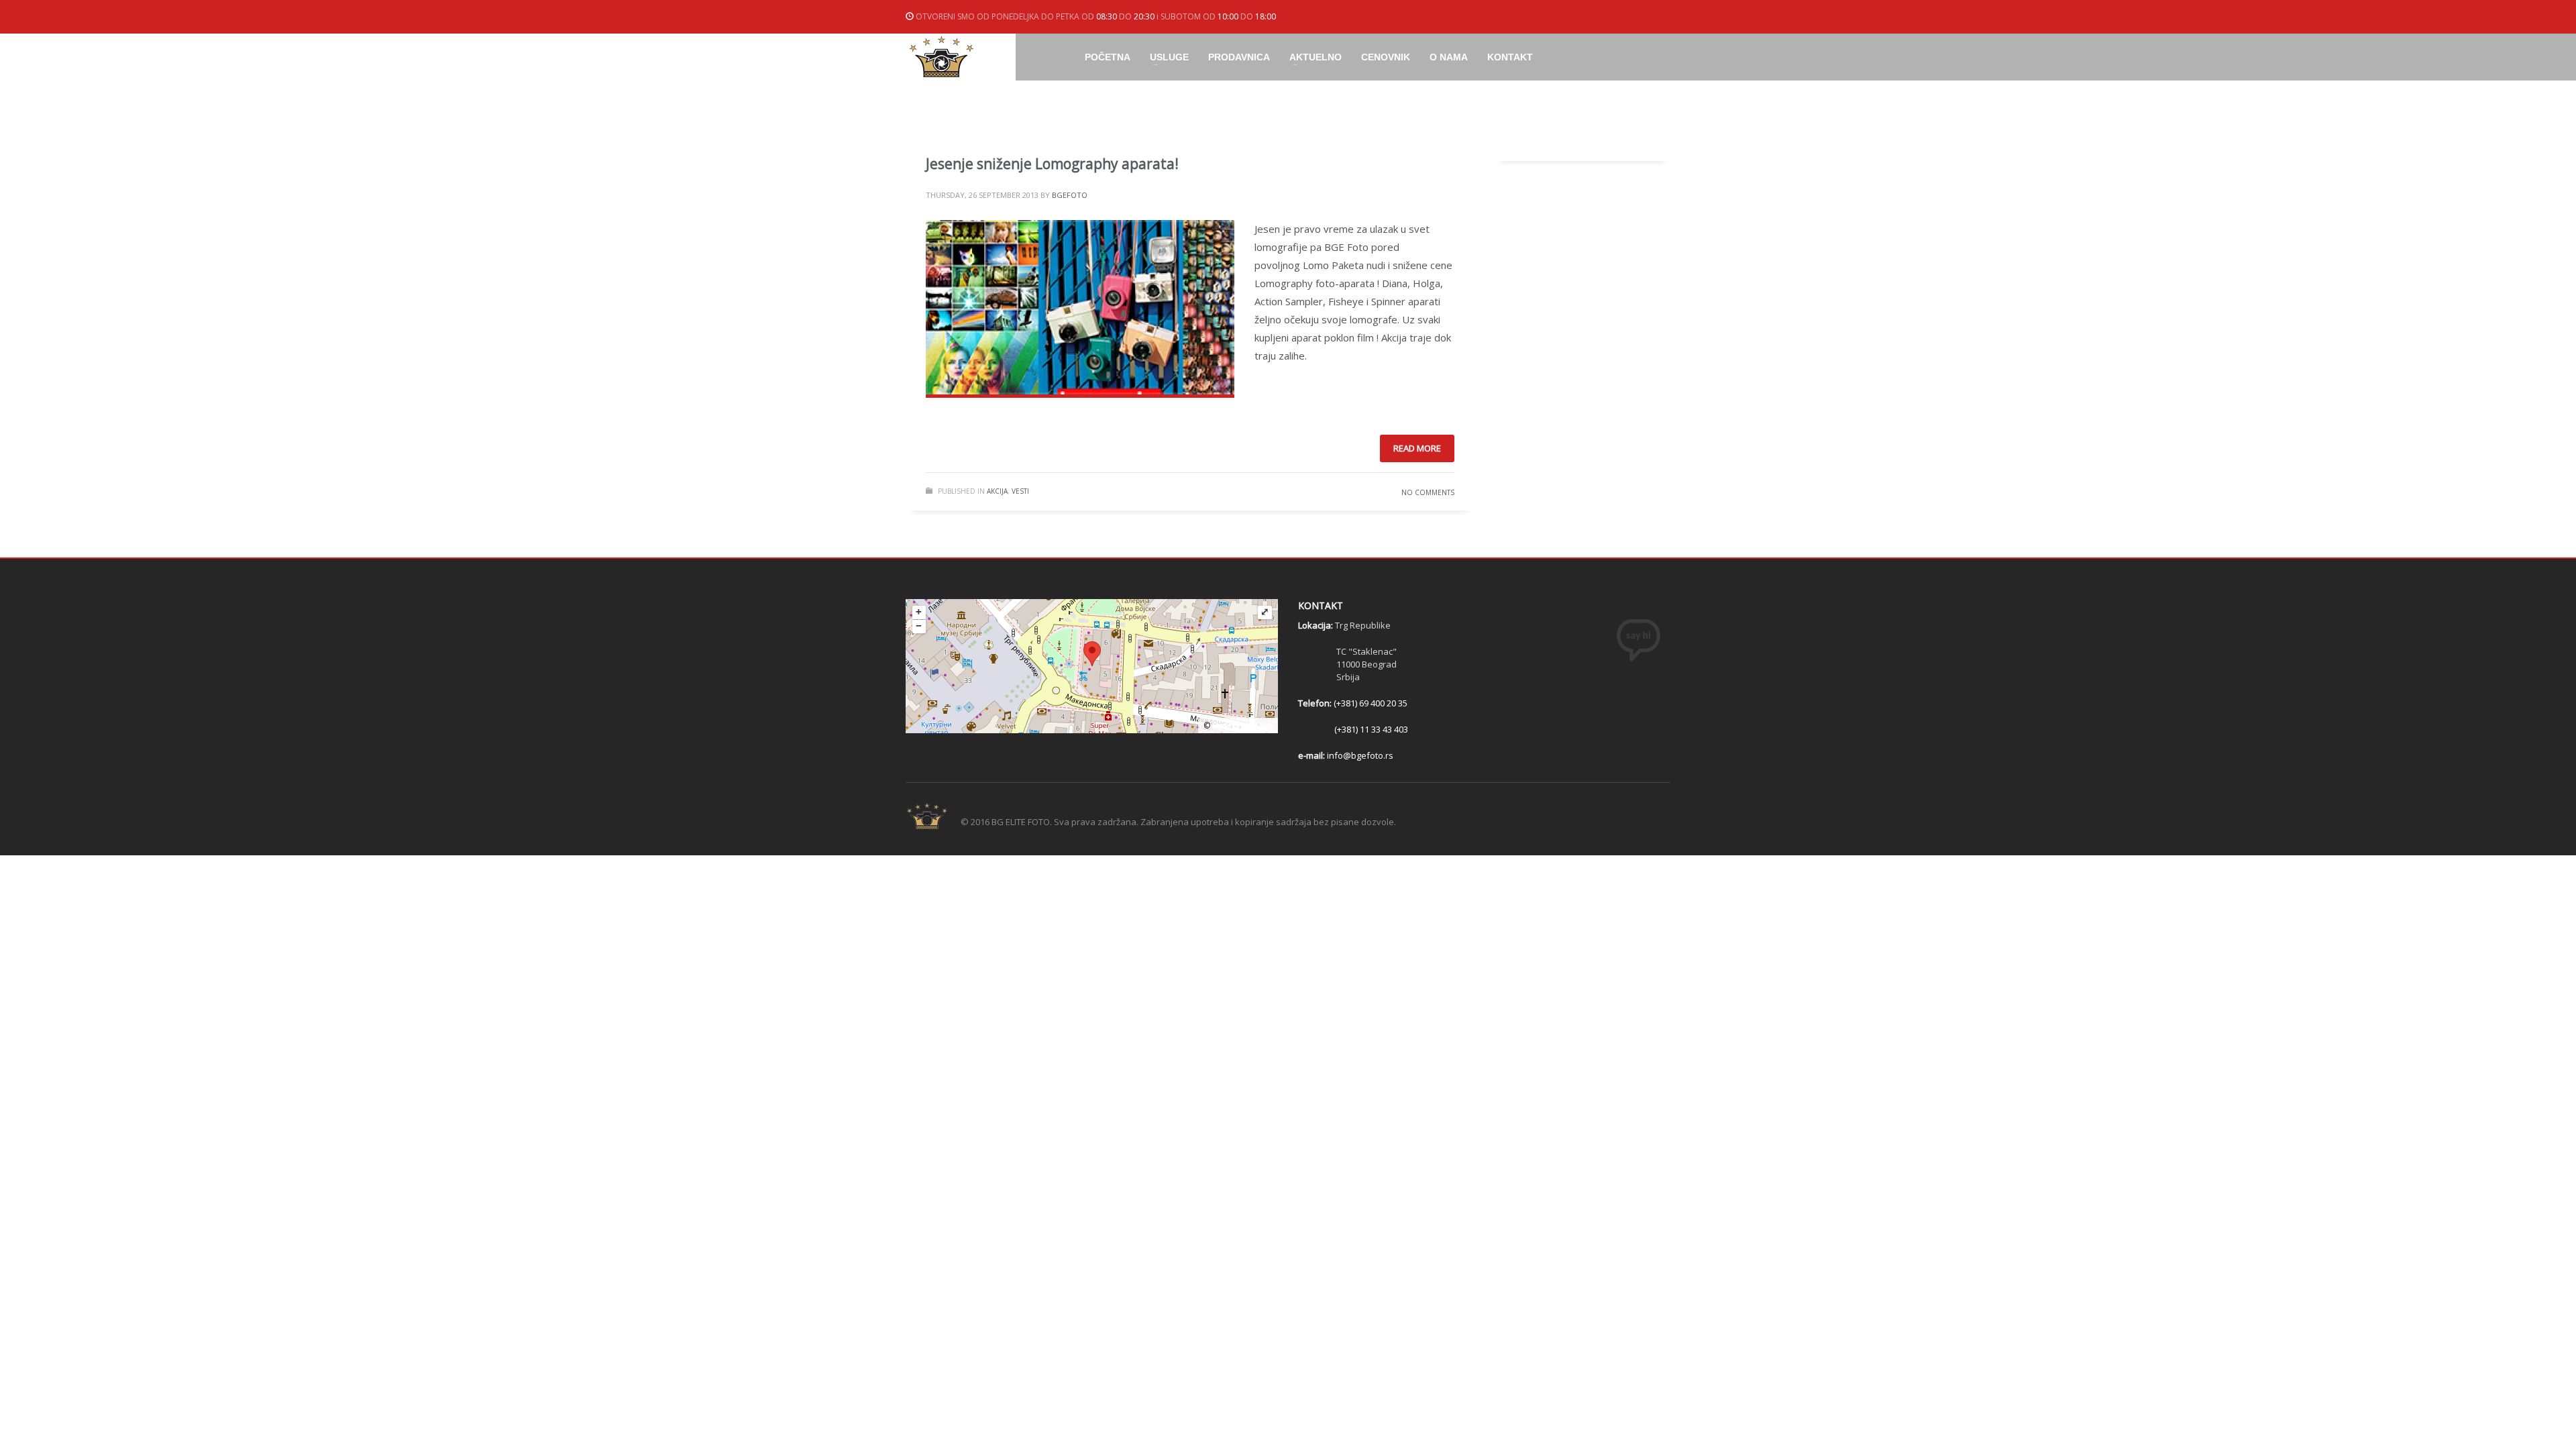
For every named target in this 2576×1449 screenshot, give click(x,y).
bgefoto (1070, 195)
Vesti (1020, 491)
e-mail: (1312, 755)
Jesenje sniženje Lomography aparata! (1052, 164)
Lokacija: (1317, 625)
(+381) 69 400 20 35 (1371, 703)
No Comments (1428, 492)
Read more (1417, 448)
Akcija (997, 491)
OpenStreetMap (1242, 726)
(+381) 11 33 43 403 (1371, 729)
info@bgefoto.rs (1360, 755)
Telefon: (1316, 703)
